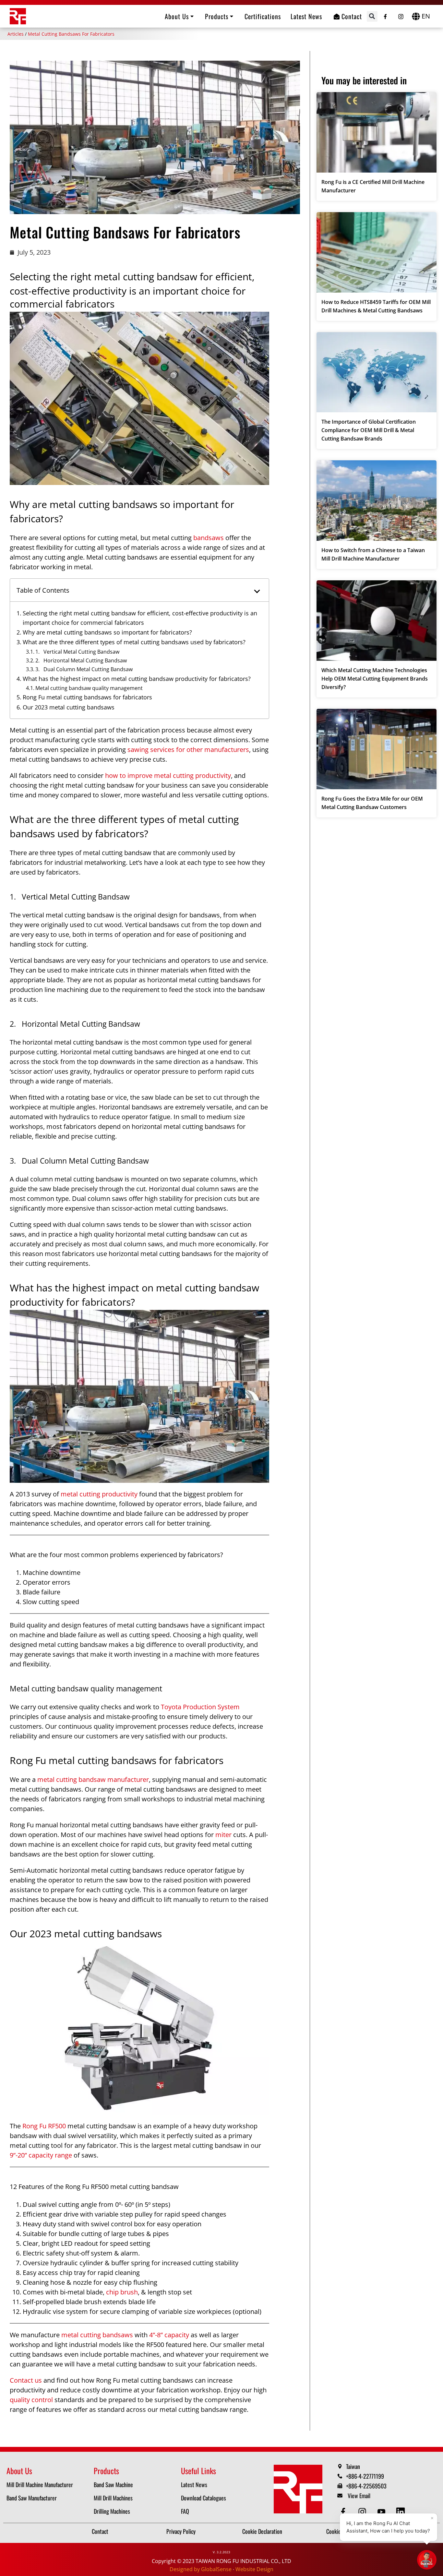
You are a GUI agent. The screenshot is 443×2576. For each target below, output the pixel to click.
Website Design (254, 2569)
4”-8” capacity (169, 2335)
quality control (31, 2400)
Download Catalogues (204, 2498)
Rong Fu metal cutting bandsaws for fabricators (87, 697)
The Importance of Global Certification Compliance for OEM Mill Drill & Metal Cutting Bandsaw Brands (369, 430)
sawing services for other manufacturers (188, 750)
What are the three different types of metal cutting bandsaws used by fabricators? (134, 642)
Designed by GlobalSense (201, 2569)
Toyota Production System (200, 1707)
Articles (16, 34)
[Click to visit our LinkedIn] (401, 2512)
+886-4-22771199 (365, 2476)
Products (217, 16)
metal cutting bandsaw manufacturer (93, 1779)
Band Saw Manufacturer (32, 2498)
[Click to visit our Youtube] (382, 2512)
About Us (177, 16)
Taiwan (353, 2466)
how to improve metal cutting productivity (168, 775)
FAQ (185, 2511)
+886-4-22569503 (366, 2486)
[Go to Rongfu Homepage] (18, 16)
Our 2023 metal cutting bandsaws (69, 707)
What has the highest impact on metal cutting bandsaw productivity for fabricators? (137, 679)
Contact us (26, 2380)
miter (223, 1835)
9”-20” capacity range (41, 2155)
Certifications (263, 16)
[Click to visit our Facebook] (385, 15)
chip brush (122, 2292)
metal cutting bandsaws (97, 2335)
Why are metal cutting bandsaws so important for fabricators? (107, 632)
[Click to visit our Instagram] (401, 15)
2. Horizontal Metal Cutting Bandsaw (81, 660)
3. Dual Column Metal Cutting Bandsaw (84, 669)
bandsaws (209, 538)
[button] (372, 16)
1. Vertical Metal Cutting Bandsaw (77, 652)
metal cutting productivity (99, 1494)
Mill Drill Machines (113, 2498)
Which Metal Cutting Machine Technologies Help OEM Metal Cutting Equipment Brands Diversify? (375, 679)
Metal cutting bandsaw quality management (89, 688)
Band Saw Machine (113, 2485)
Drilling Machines (112, 2511)
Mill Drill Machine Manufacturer (40, 2485)
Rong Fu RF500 (44, 2126)
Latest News (306, 16)
